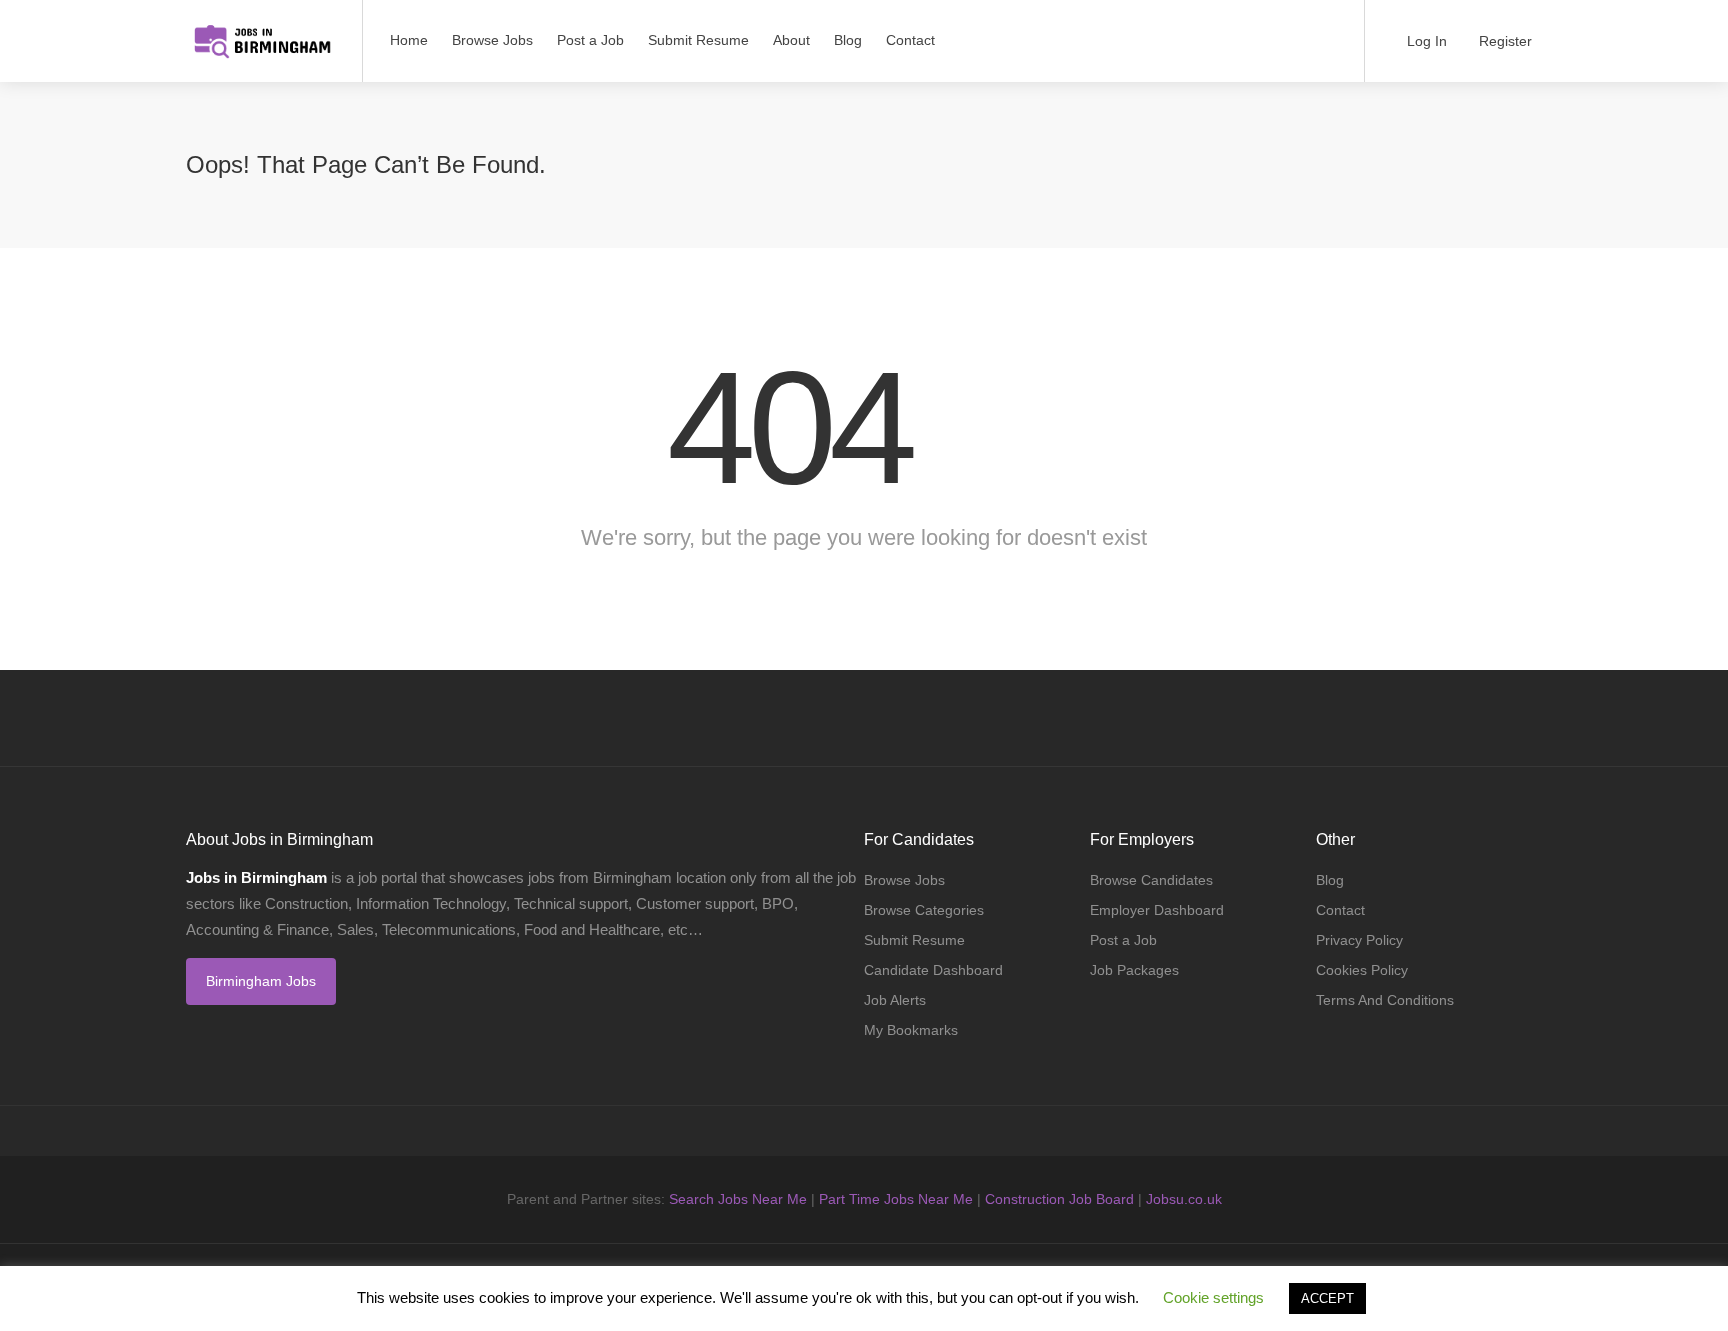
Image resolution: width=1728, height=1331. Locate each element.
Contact (910, 40)
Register (1503, 41)
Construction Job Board (1059, 1199)
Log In (1425, 41)
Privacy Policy (1359, 940)
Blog (848, 40)
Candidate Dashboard (933, 970)
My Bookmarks (911, 1030)
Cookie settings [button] (1213, 1297)
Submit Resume (698, 40)
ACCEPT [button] (1327, 1298)
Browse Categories (924, 910)
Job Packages (1134, 970)
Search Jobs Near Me (738, 1199)
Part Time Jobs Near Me (896, 1199)
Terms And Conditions (1385, 1000)
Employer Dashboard (1157, 910)
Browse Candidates (1151, 880)
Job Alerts (895, 1000)
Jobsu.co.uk (1184, 1199)
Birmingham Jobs (261, 981)
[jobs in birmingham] (261, 30)
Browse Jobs (492, 40)
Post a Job (590, 40)
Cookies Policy (1362, 970)
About (791, 40)
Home (409, 40)
